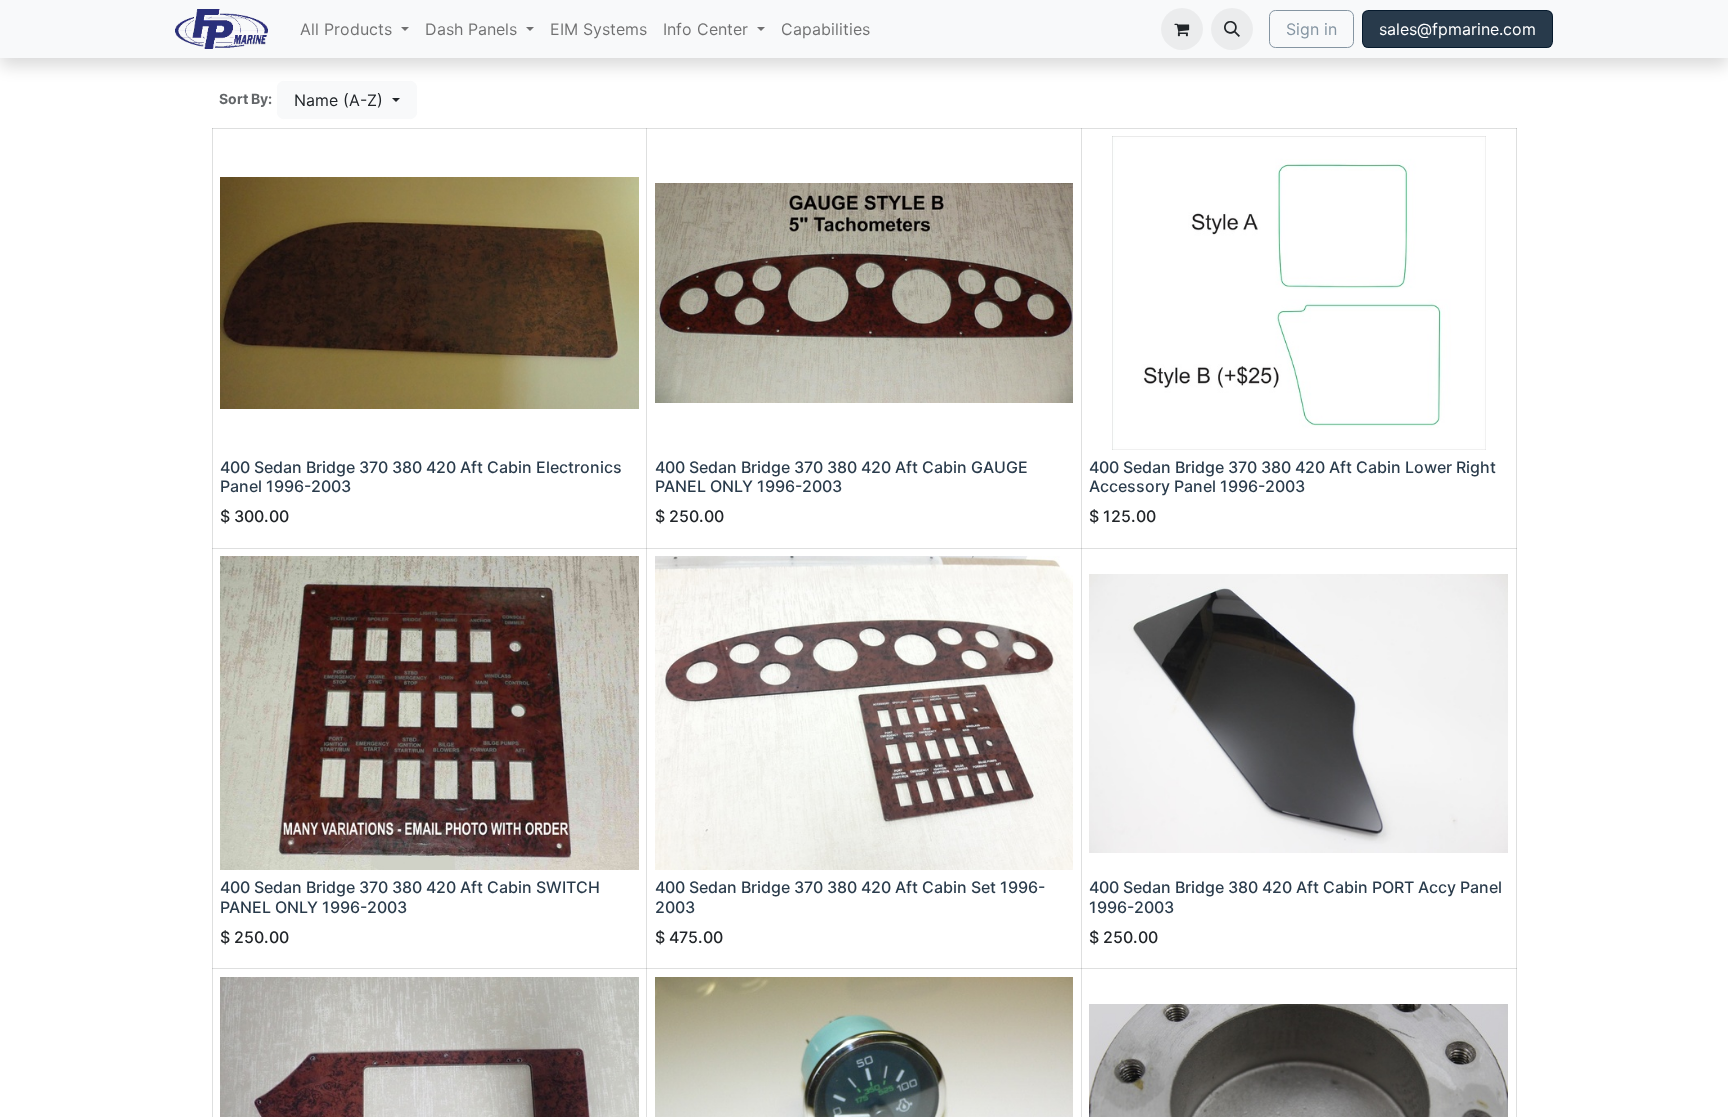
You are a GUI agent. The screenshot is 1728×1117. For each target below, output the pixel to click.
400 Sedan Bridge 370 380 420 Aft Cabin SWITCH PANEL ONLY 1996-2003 (410, 896)
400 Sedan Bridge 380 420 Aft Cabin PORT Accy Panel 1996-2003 (1295, 896)
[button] (1232, 29)
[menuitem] (354, 29)
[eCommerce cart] (1182, 29)
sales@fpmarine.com (1457, 29)
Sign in (1311, 29)
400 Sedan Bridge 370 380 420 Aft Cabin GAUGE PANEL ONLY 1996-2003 (841, 476)
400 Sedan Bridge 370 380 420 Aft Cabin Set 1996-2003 (850, 896)
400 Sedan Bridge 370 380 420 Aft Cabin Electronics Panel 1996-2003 (421, 476)
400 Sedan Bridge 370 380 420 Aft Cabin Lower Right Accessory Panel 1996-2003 (1292, 476)
